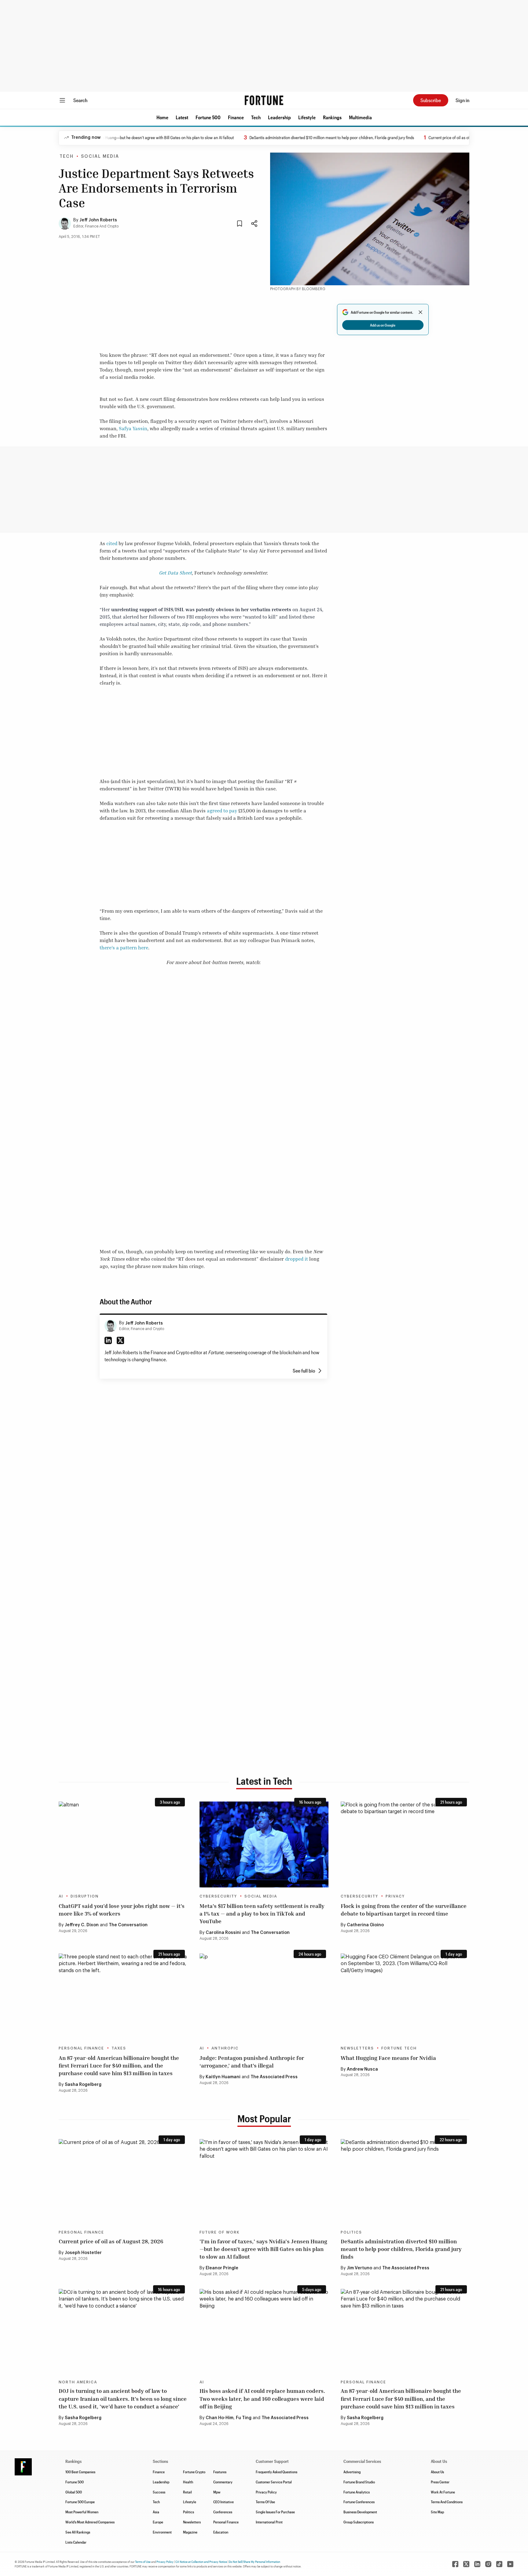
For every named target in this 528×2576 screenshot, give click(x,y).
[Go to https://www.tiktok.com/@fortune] (499, 2564)
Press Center (440, 2482)
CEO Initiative (224, 2502)
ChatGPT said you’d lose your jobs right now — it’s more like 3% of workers (122, 1910)
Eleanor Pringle (222, 2268)
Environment (162, 2532)
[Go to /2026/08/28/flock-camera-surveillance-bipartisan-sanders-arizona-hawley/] (405, 1844)
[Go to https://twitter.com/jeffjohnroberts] (120, 1340)
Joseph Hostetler (83, 2253)
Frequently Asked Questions (277, 2472)
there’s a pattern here (124, 948)
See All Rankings (78, 2532)
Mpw (217, 2492)
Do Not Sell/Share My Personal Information (255, 2562)
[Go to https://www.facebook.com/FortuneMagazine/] (455, 2564)
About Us (437, 2472)
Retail (187, 2492)
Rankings (332, 117)
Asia (156, 2512)
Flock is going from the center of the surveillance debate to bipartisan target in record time (404, 1910)
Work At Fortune (443, 2492)
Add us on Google (383, 325)
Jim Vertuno (359, 2268)
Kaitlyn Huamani (223, 2077)
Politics (351, 2232)
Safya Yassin (133, 428)
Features (220, 2472)
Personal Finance (81, 2048)
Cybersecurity (218, 1896)
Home (162, 117)
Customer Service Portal (274, 2482)
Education (221, 2532)
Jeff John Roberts (98, 220)
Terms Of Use (265, 2502)
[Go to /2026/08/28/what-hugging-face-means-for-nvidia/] (405, 1996)
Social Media (100, 157)
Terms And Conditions (447, 2502)
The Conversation (128, 1925)
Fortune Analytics (357, 2492)
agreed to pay (222, 811)
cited (112, 543)
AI (61, 1896)
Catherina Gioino (365, 1925)
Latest (182, 117)
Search (80, 100)
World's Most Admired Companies (90, 2522)
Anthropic (225, 2048)
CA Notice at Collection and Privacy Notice (201, 2562)
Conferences (223, 2512)
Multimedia (360, 117)
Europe (158, 2522)
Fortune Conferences (359, 2502)
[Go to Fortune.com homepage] (264, 100)
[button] (162, 117)
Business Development (360, 2512)
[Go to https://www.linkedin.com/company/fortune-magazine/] (477, 2564)
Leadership (279, 117)
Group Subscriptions (359, 2522)
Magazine (190, 2532)
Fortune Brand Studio (359, 2482)
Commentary (223, 2482)
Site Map (437, 2512)
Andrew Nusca (362, 2069)
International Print (269, 2522)
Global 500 (74, 2492)
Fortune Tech (399, 2048)
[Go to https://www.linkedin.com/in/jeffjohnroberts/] (108, 1340)
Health (188, 2482)
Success (159, 2492)
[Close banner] (420, 312)
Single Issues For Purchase (275, 2512)
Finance (236, 117)
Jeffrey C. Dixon (82, 1925)
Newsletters (357, 2048)
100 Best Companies (80, 2472)
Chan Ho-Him (220, 2418)
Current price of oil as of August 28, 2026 (418, 137)
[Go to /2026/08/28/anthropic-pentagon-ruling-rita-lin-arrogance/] (264, 1996)
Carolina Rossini (223, 1933)
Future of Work (220, 2232)
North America (78, 2382)
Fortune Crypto (194, 2472)
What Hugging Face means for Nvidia (388, 2058)
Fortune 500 (208, 117)
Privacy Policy (266, 2492)
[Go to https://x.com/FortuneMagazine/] (466, 2564)
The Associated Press (274, 2077)
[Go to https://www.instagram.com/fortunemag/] (488, 2564)
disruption (85, 1896)
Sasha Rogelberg (83, 2085)
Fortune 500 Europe (80, 2502)
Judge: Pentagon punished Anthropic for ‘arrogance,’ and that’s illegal (252, 2062)
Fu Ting (244, 2418)
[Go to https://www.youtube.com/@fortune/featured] (510, 2564)
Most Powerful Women (82, 2512)
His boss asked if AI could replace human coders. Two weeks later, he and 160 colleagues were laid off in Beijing (262, 2398)
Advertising (352, 2472)
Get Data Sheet (175, 573)
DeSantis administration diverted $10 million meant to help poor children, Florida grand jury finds (286, 137)
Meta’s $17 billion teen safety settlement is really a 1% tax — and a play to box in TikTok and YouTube (262, 1913)
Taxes (119, 2048)
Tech (256, 117)
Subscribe (431, 100)
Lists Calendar (76, 2542)
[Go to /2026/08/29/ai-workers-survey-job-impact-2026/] (123, 1844)
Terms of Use (143, 2562)
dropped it (297, 1259)
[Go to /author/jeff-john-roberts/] (111, 1326)
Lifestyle (307, 117)
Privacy (395, 1896)
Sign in (462, 100)
